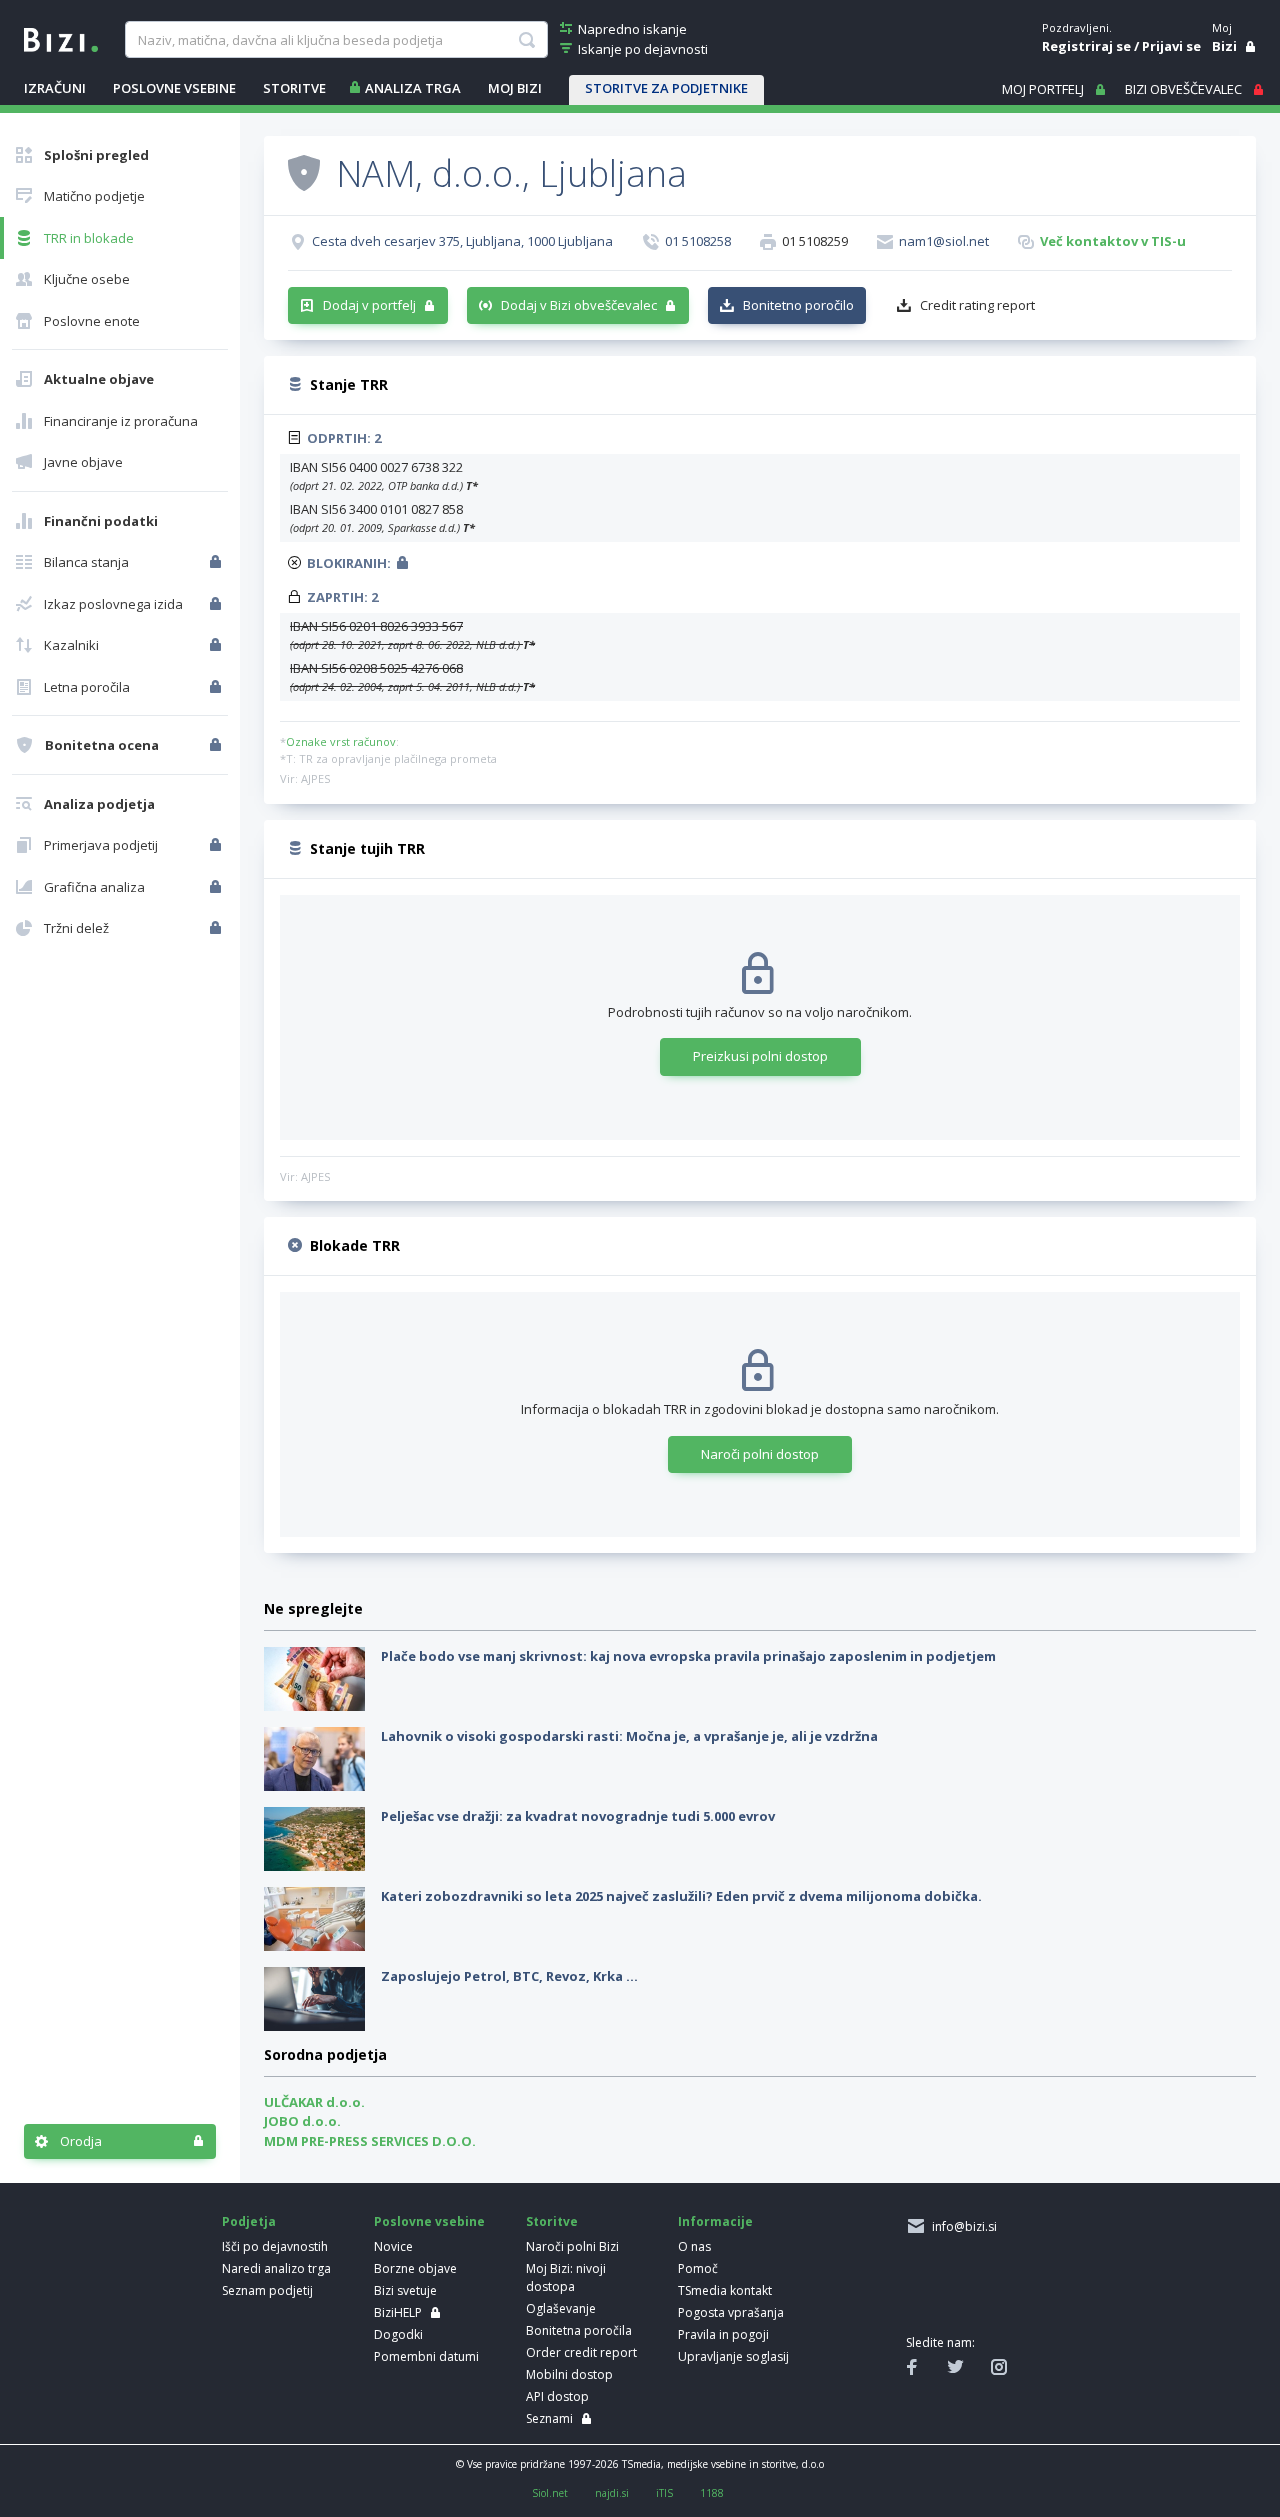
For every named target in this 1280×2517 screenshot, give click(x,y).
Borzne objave (415, 2268)
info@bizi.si (961, 2226)
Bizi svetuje (405, 2290)
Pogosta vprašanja (731, 2312)
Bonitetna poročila (579, 2330)
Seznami (549, 2418)
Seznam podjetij (267, 2290)
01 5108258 (698, 241)
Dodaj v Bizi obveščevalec (579, 305)
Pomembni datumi (426, 2356)
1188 (712, 2493)
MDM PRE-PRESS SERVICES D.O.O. (370, 2141)
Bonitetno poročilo (798, 305)
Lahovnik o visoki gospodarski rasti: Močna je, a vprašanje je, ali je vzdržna (629, 1736)
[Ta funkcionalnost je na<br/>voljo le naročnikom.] (217, 562)
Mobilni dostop (569, 2374)
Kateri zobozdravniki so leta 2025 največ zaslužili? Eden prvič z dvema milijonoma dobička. (681, 1896)
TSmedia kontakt (725, 2290)
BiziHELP (398, 2312)
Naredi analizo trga (276, 2268)
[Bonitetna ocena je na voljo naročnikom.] (304, 172)
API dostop (557, 2396)
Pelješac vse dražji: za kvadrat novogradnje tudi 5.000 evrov (578, 1816)
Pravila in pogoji (723, 2334)
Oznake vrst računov (341, 741)
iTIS (664, 2493)
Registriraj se (1086, 46)
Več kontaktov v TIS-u (1113, 241)
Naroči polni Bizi (572, 2246)
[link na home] (61, 38)
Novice (393, 2246)
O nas (694, 2246)
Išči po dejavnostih (275, 2246)
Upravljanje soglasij (733, 2356)
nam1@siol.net (944, 241)
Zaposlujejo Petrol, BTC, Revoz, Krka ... (509, 1976)
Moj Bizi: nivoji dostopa (566, 2277)
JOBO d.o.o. (302, 2121)
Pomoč (698, 2268)
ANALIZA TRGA (413, 88)
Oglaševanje (561, 2308)
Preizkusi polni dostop (760, 1056)
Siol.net (550, 2493)
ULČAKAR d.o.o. (314, 2102)
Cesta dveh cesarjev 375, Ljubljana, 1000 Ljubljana (462, 241)
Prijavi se (1171, 46)
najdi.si (612, 2493)
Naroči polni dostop (760, 1454)
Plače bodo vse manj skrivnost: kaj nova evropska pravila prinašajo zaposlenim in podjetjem (688, 1656)
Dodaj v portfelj (369, 305)
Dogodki (398, 2334)
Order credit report (581, 2352)
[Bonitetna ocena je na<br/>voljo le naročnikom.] (217, 745)
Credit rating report (977, 305)
